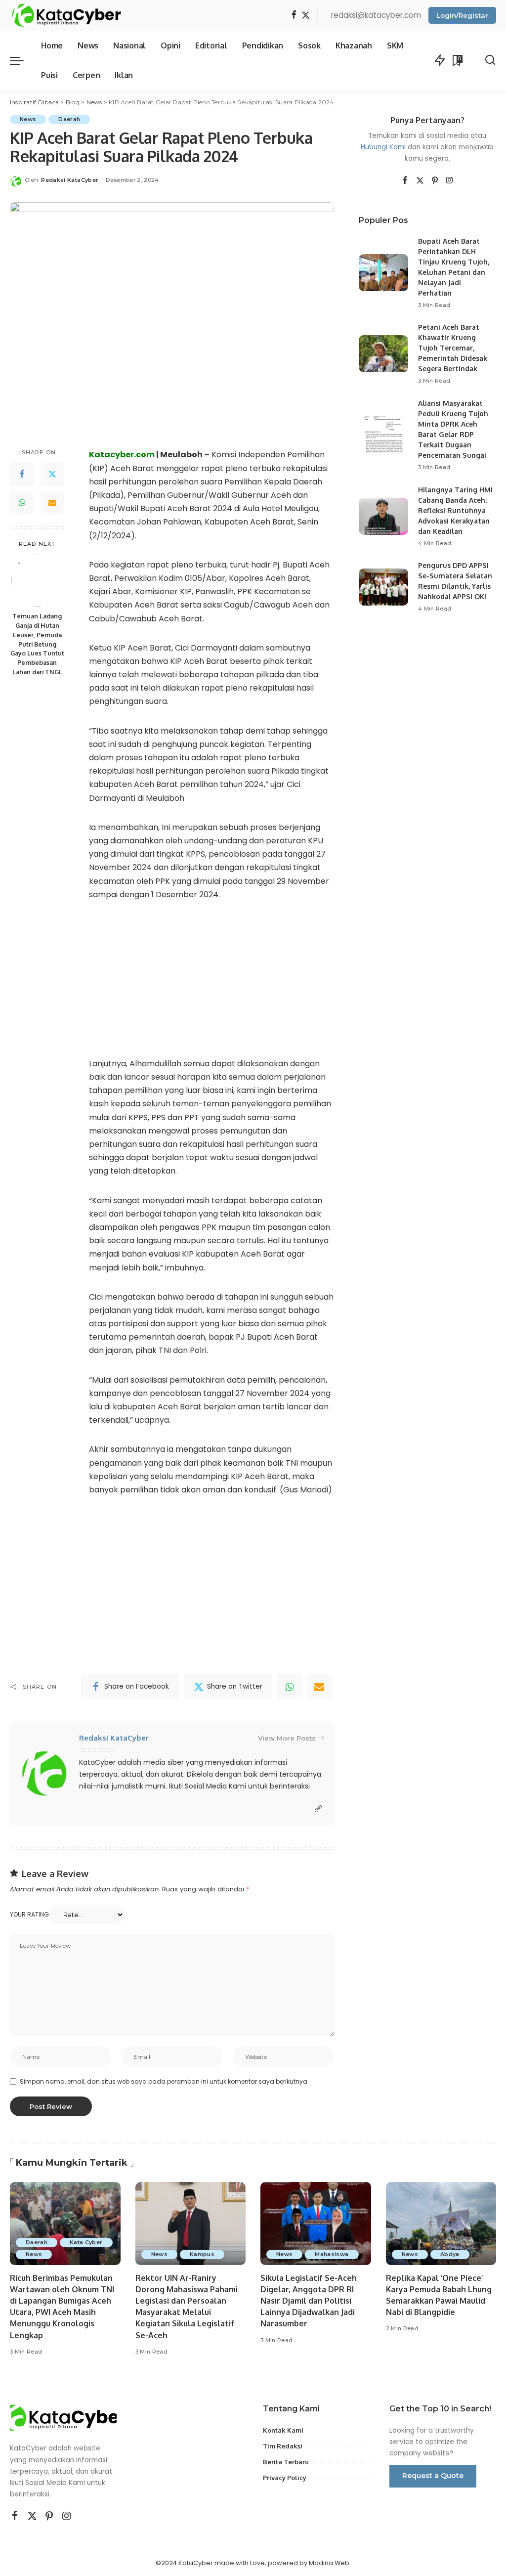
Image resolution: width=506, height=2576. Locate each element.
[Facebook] (294, 16)
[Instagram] (450, 181)
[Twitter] (306, 16)
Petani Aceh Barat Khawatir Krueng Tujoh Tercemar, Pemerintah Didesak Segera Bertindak (453, 348)
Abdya (450, 2254)
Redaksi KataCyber (70, 180)
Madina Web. (330, 2563)
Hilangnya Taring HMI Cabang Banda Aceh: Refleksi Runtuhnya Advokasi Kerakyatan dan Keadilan (455, 510)
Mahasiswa (332, 2254)
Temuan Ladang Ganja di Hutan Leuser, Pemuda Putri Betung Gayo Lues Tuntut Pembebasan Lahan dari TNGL (37, 644)
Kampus (202, 2254)
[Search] (490, 60)
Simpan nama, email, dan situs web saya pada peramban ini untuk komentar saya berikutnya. (164, 2081)
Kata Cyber (86, 2242)
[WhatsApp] (22, 503)
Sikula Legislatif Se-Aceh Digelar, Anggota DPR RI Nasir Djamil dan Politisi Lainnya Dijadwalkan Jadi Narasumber (309, 2301)
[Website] (318, 1809)
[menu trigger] (22, 60)
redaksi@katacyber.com (376, 15)
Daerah (69, 119)
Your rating (29, 1914)
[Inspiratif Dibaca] (66, 15)
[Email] (52, 503)
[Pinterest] (435, 181)
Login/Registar (462, 15)
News (28, 119)
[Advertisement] (211, 986)
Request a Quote (433, 2476)
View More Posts (287, 1738)
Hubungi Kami (383, 147)
